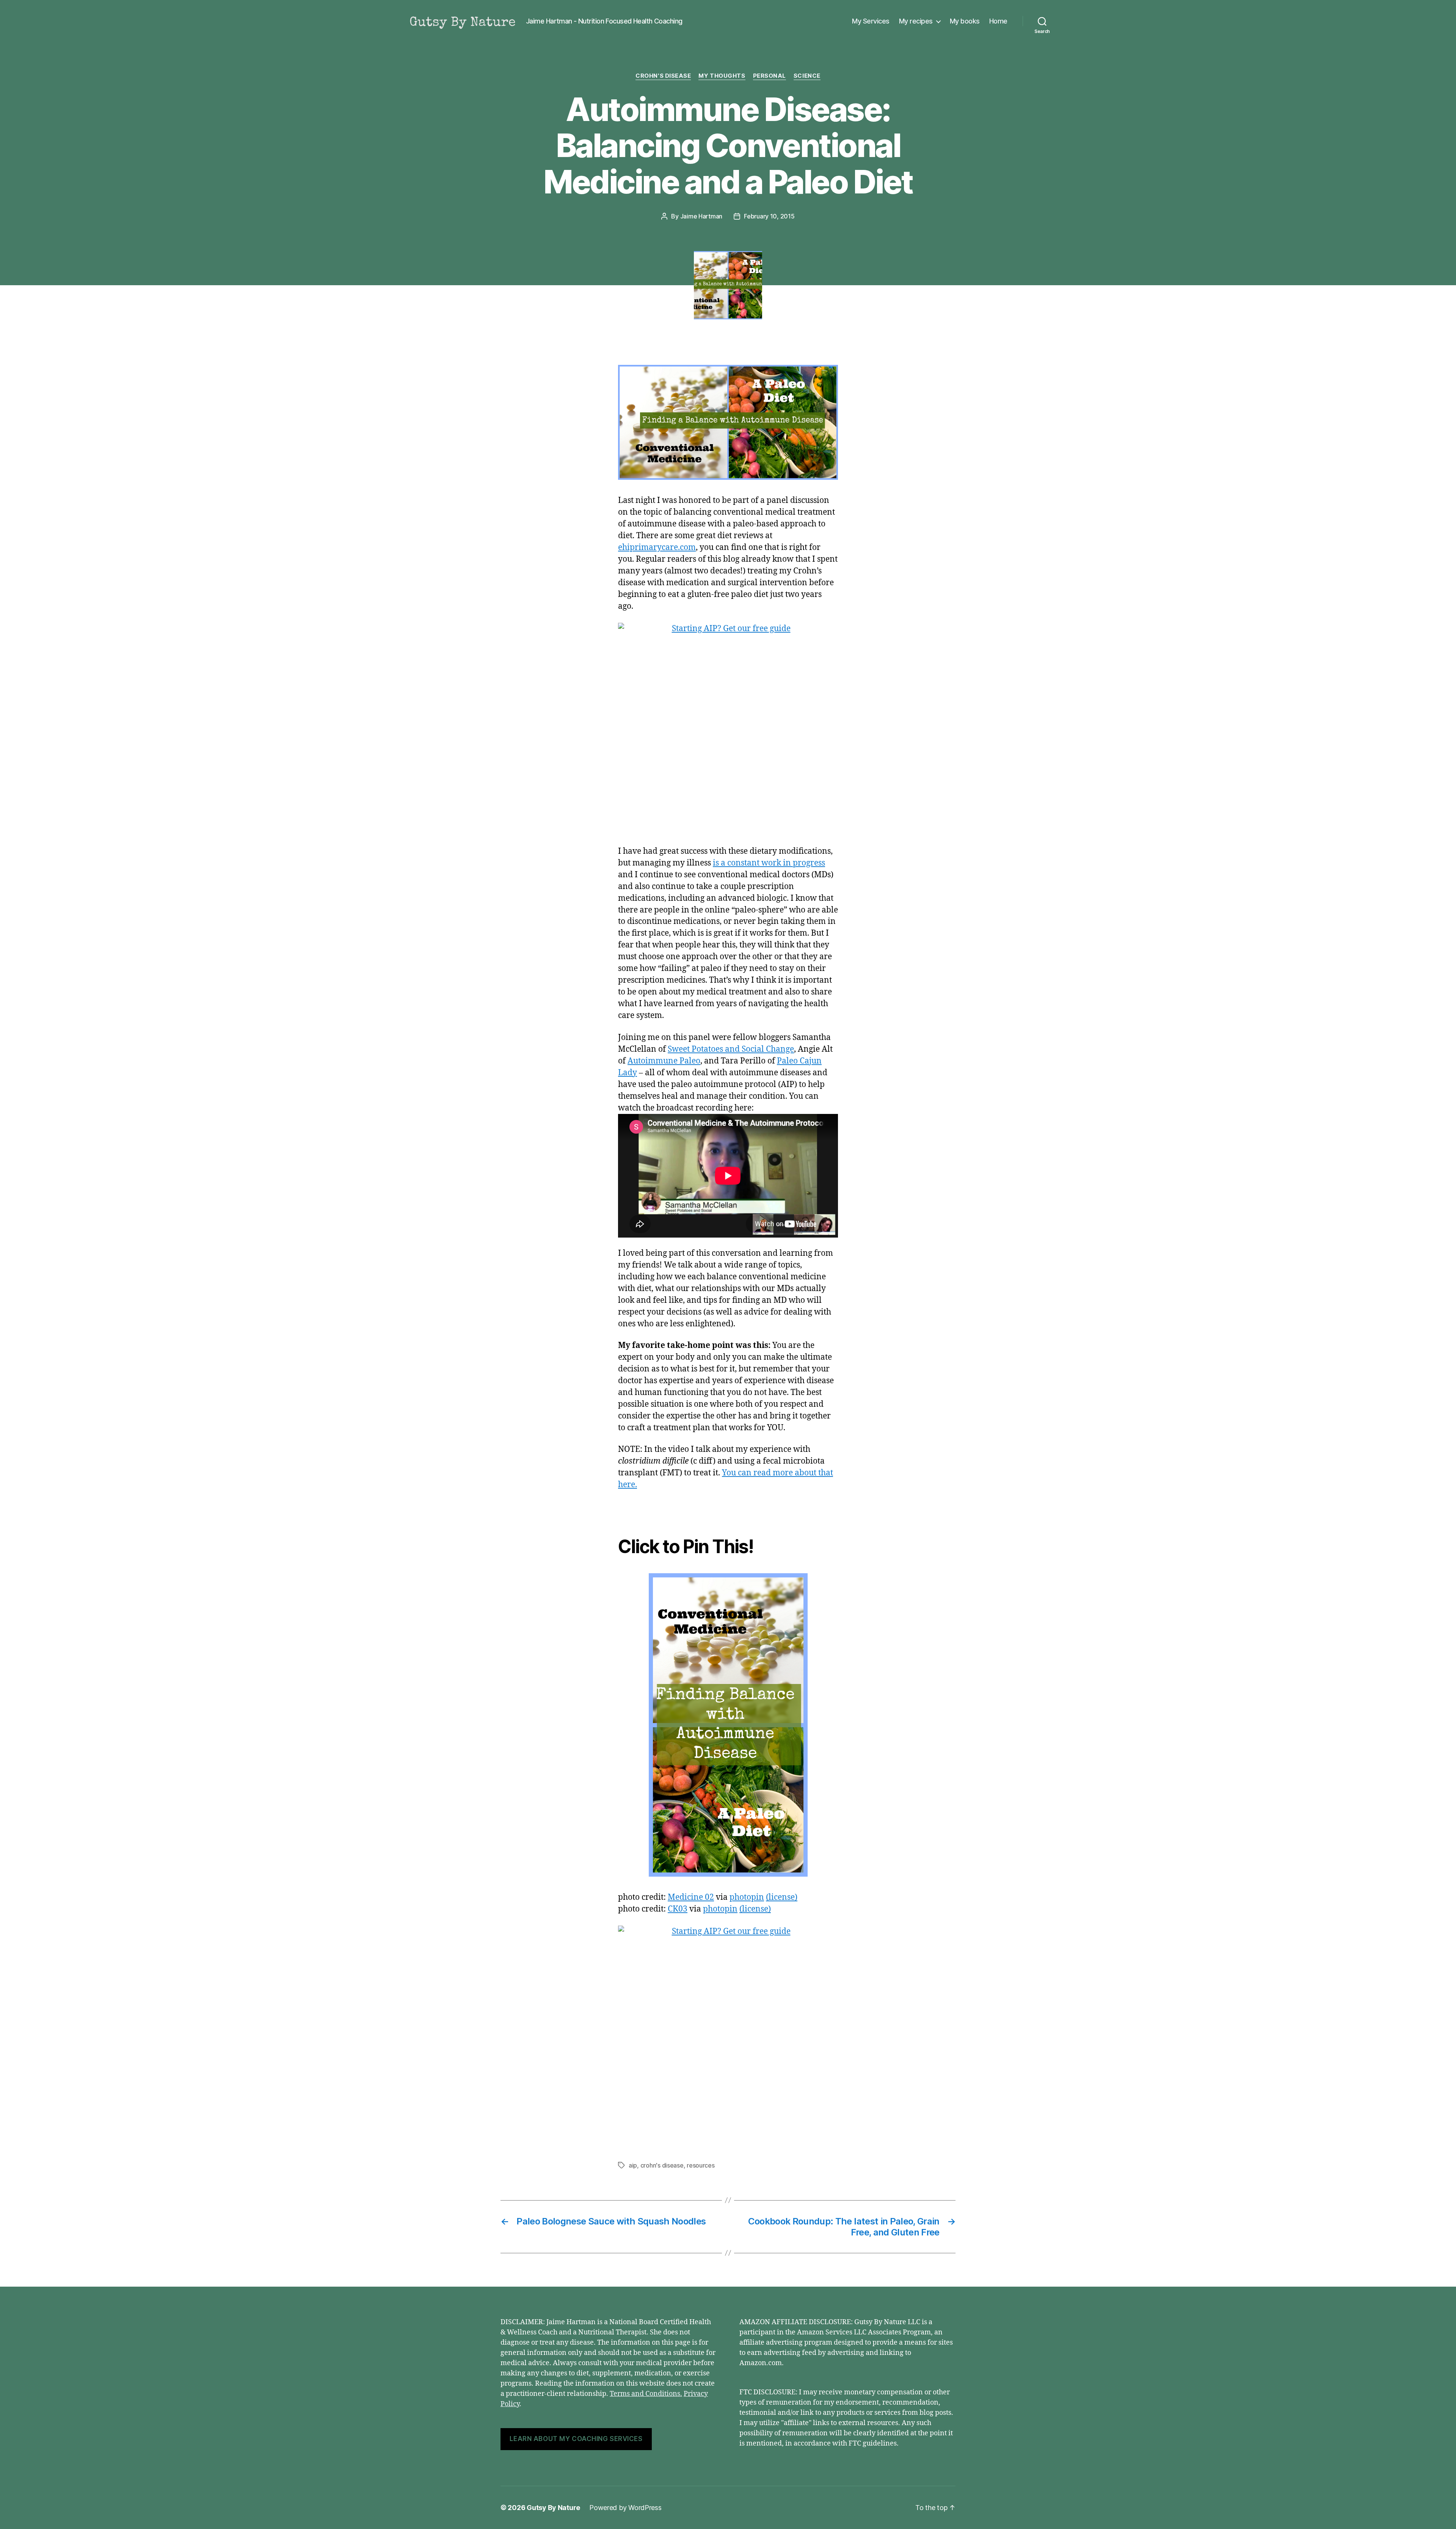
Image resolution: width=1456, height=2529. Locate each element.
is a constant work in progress (769, 863)
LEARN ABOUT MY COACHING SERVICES (576, 2439)
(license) (782, 1897)
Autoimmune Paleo (664, 1061)
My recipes (916, 21)
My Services (871, 21)
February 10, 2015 (769, 216)
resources (701, 2165)
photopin (747, 1897)
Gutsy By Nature (553, 2508)
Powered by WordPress (625, 2508)
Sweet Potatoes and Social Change (731, 1049)
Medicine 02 (691, 1897)
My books (965, 21)
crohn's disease (662, 2165)
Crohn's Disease (663, 76)
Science (807, 76)
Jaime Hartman (701, 216)
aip (633, 2165)
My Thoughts (722, 76)
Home (998, 21)
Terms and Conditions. (646, 2394)
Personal (770, 76)
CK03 (678, 1909)
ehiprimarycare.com (657, 547)
